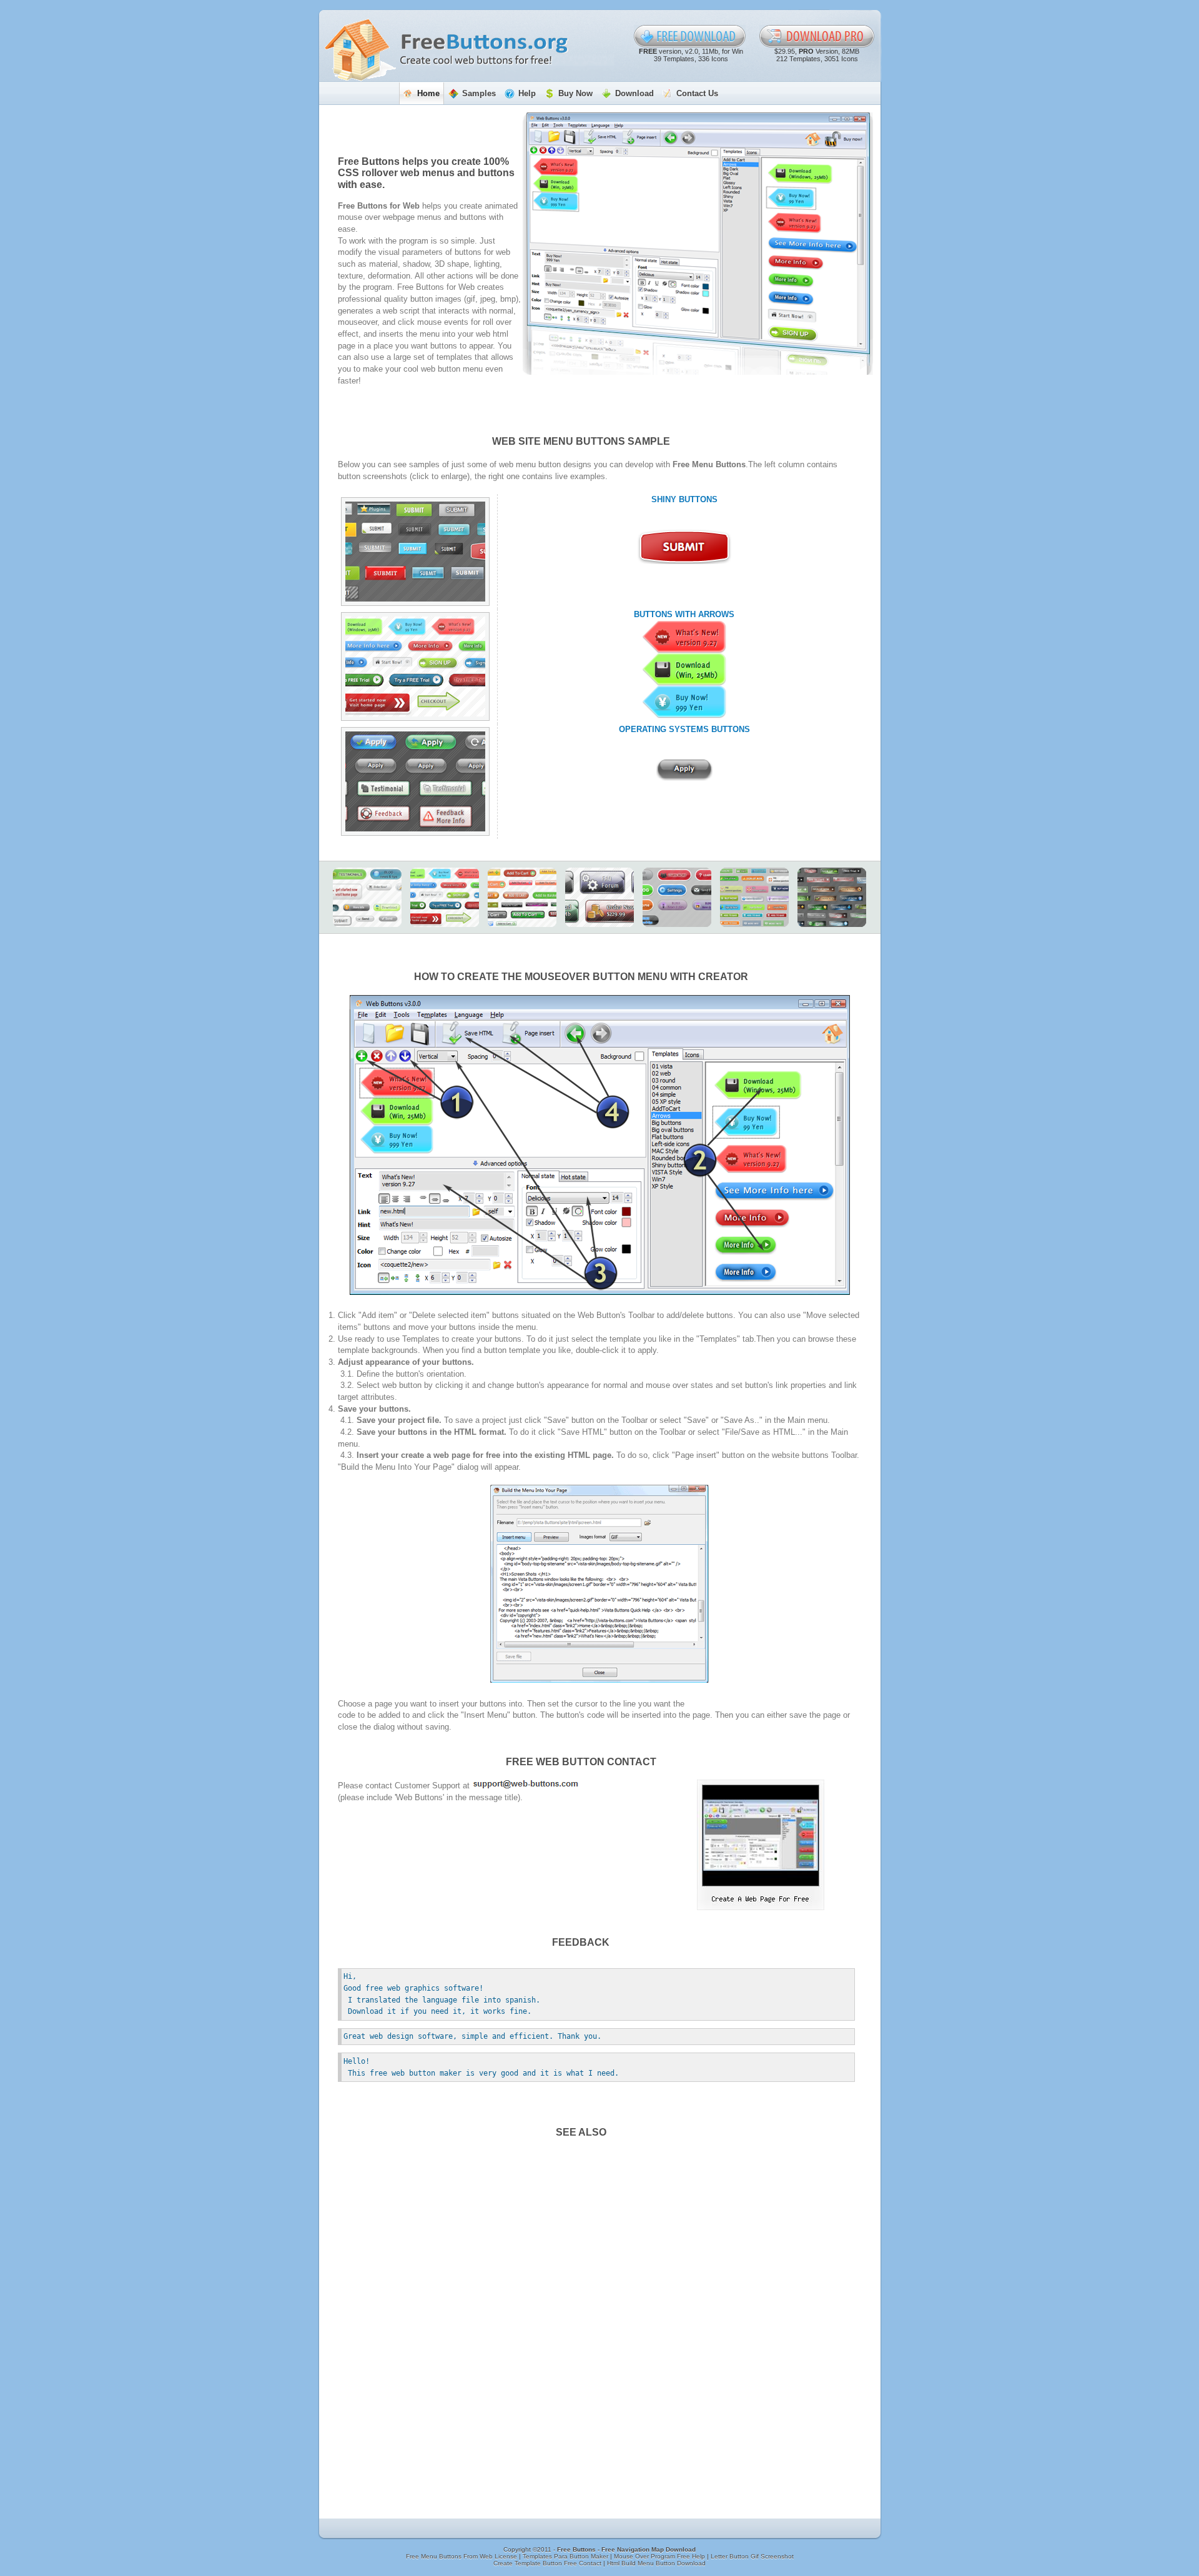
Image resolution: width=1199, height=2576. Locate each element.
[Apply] (684, 770)
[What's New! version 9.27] (684, 637)
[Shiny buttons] (415, 552)
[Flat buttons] (754, 897)
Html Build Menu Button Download (656, 2563)
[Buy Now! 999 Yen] (684, 702)
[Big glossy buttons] (599, 897)
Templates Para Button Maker (566, 2556)
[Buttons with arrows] (415, 666)
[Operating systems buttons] (415, 781)
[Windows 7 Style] (832, 897)
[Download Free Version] (690, 36)
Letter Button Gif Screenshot (752, 2556)
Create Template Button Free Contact (548, 2563)
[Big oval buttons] (677, 897)
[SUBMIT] (684, 547)
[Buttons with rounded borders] (367, 897)
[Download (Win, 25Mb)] (684, 670)
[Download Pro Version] (817, 36)
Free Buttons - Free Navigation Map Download (626, 2549)
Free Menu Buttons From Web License (462, 2556)
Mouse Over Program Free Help (660, 2556)
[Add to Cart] (522, 897)
